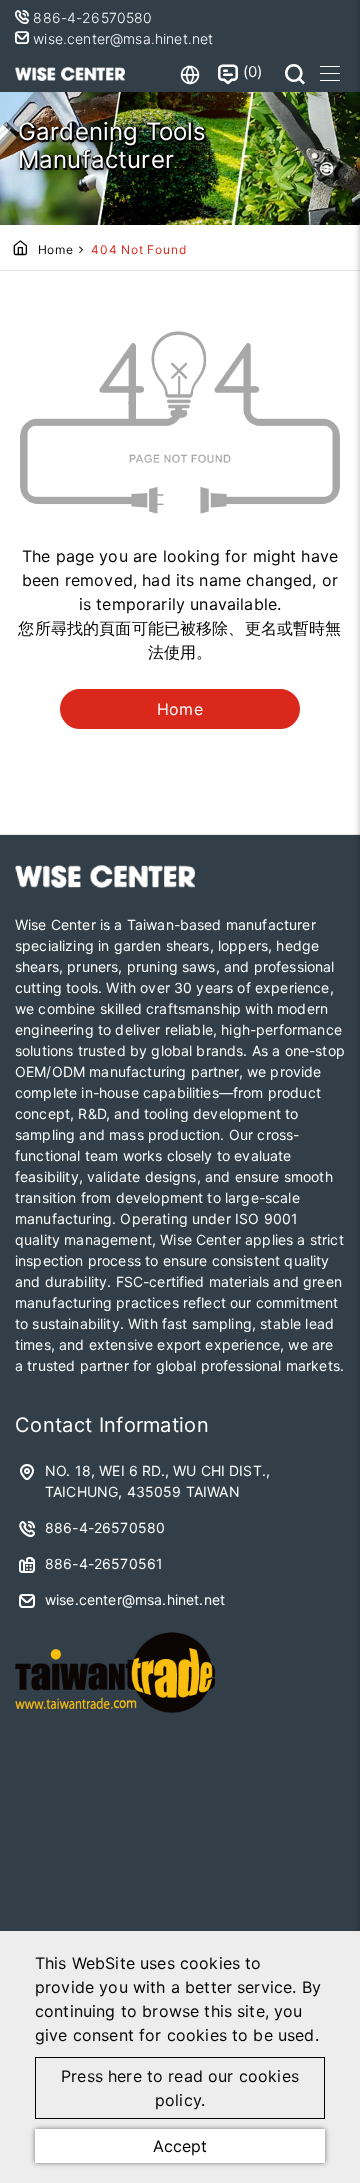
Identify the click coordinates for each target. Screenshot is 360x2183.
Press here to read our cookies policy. (180, 2088)
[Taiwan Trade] (115, 1719)
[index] (105, 882)
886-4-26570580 (94, 17)
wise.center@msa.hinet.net (121, 38)
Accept (180, 2146)
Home (56, 249)
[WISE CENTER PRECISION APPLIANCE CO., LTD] (70, 74)
